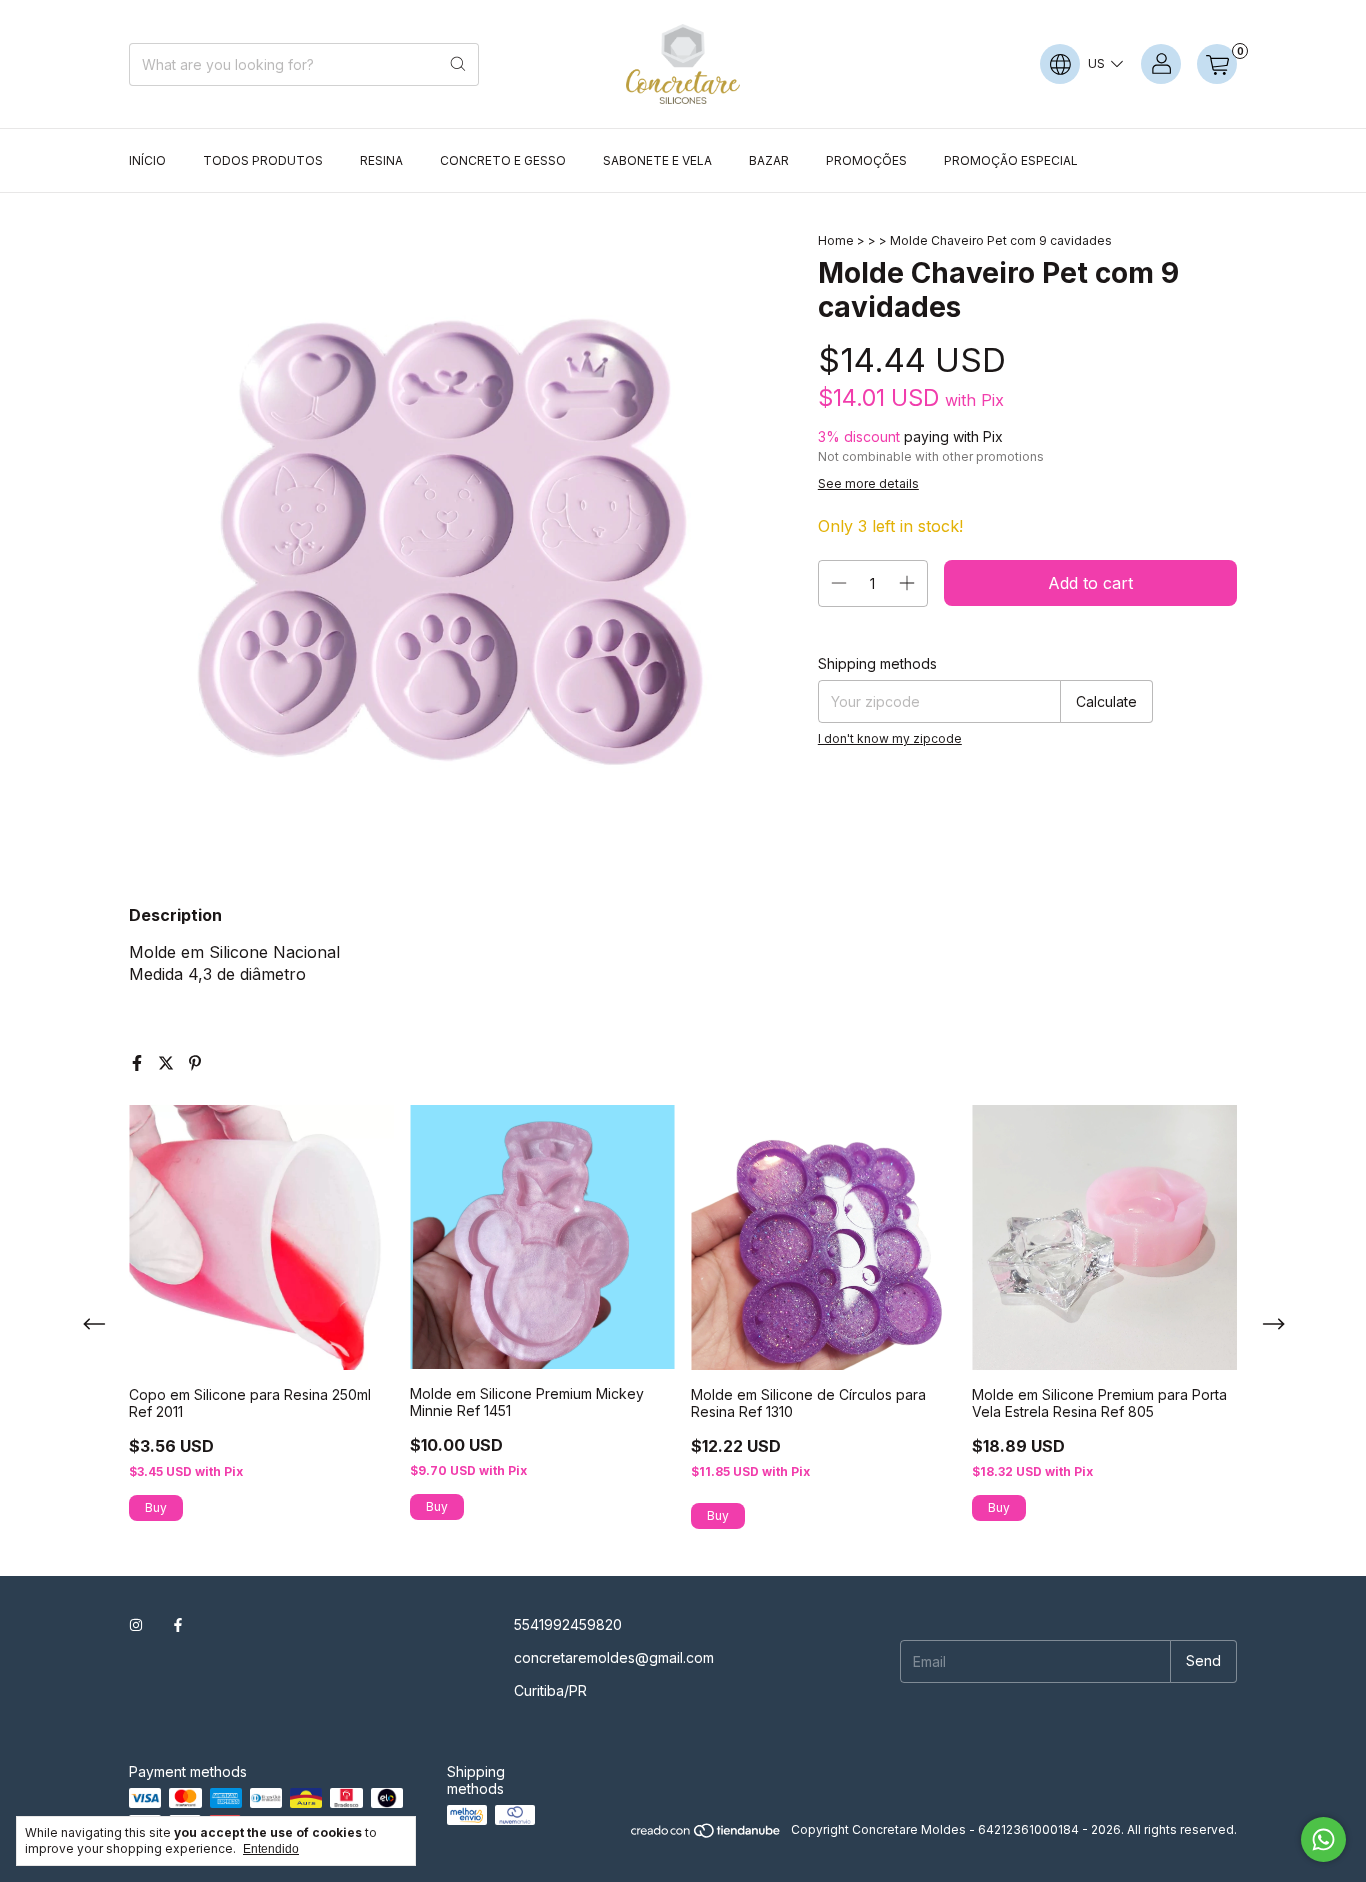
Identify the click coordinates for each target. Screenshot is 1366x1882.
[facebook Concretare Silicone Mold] (178, 1624)
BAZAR (769, 160)
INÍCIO (147, 160)
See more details (868, 483)
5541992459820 (568, 1624)
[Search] (458, 64)
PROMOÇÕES (866, 160)
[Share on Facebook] (139, 1063)
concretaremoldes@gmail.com (614, 1657)
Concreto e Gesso (503, 160)
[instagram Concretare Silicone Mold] (136, 1624)
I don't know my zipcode (890, 738)
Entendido (271, 1849)
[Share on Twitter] (168, 1063)
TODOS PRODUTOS (263, 160)
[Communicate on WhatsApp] (1323, 1839)
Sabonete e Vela (657, 160)
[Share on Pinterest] (195, 1063)
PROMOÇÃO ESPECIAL (1011, 160)
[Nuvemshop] (706, 1834)
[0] (1217, 64)
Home (836, 240)
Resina (381, 160)
